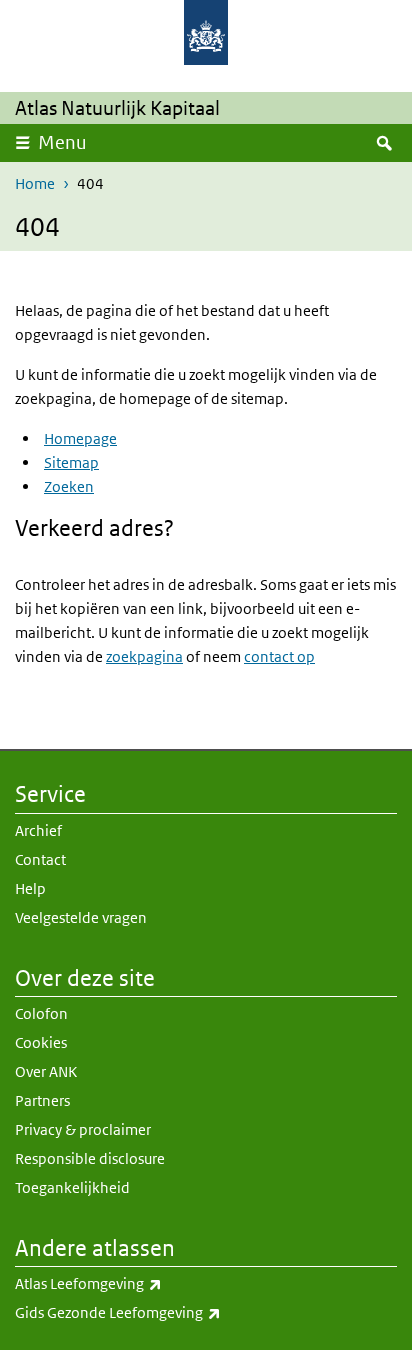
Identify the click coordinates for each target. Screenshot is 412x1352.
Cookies (41, 1042)
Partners (42, 1100)
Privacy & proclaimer (83, 1129)
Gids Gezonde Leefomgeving (162, 1312)
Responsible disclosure (90, 1158)
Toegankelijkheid (72, 1187)
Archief (38, 830)
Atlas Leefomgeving (132, 1283)
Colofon (41, 1013)
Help (30, 888)
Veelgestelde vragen (81, 917)
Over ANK (46, 1071)
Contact (40, 859)
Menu (62, 142)
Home (35, 183)
